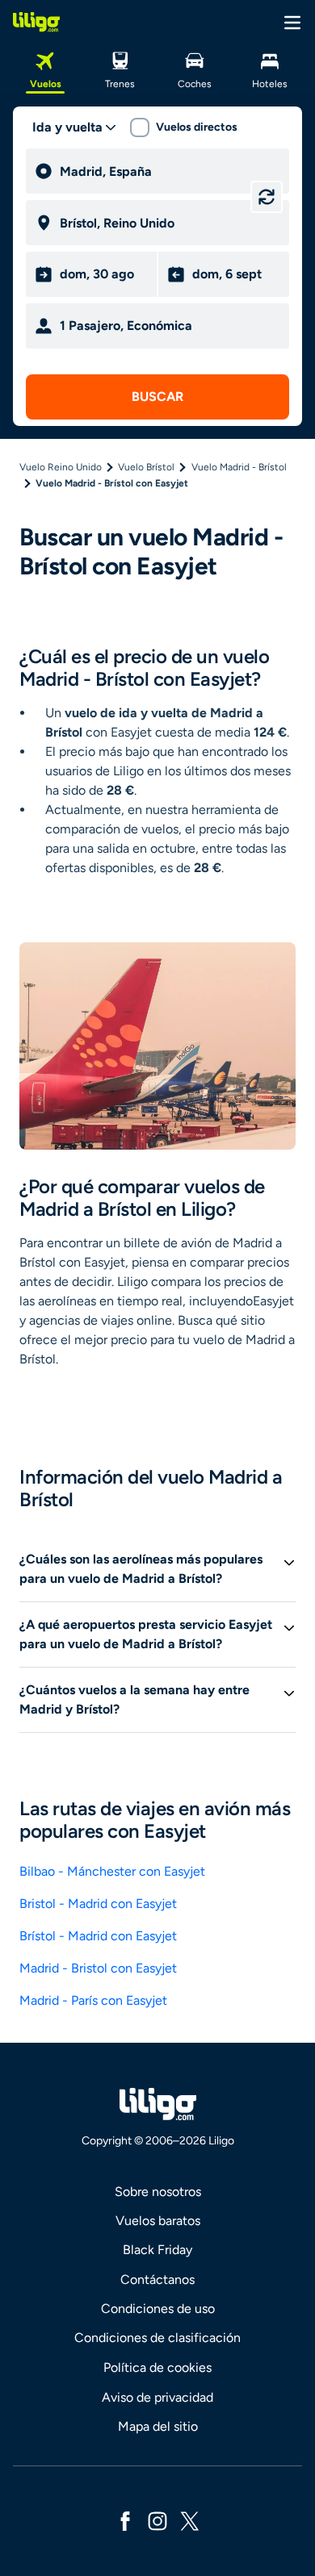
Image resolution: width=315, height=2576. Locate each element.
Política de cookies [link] (157, 2367)
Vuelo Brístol (146, 467)
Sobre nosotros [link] (158, 2192)
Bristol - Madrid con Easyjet (98, 1904)
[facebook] (125, 2520)
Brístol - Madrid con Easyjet (98, 1936)
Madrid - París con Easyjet (93, 2000)
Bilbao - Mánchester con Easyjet (112, 1871)
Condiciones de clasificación (157, 2338)
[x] (190, 2520)
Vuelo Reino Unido (61, 467)
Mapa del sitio (158, 2426)
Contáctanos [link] (157, 2280)
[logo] (36, 22)
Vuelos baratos (158, 2221)
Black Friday (157, 2250)
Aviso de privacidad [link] (157, 2397)
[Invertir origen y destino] (267, 197)
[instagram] (157, 2520)
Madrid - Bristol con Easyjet (98, 1968)
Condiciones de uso (158, 2309)
